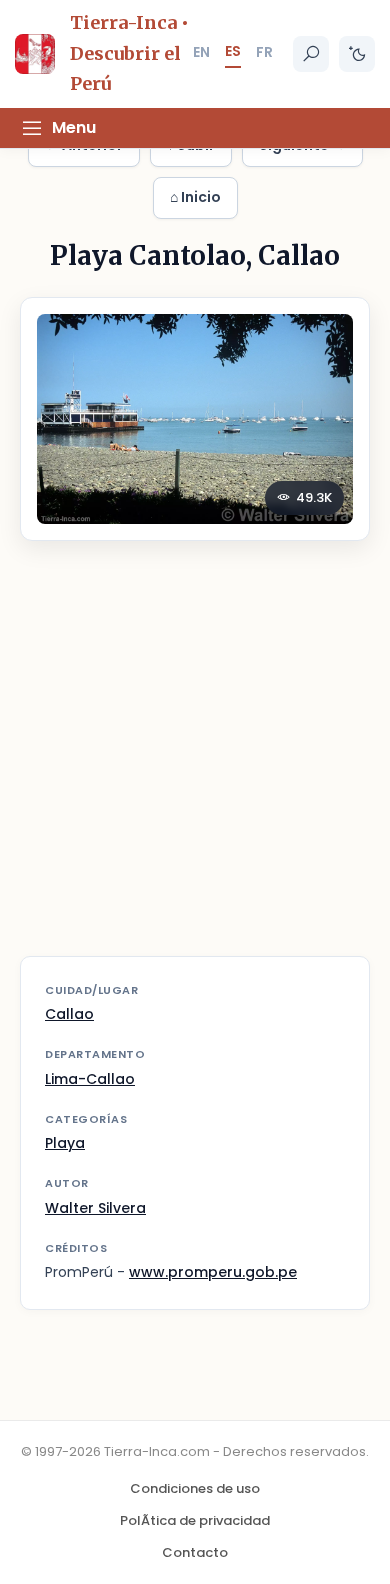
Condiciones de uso (195, 1488)
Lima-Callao (90, 1079)
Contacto (195, 1552)
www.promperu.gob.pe (213, 1272)
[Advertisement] (195, 761)
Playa (65, 1143)
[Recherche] (311, 54)
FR (264, 52)
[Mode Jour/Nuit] (357, 54)
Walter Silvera (95, 1208)
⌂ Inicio (195, 197)
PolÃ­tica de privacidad (195, 1520)
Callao (69, 1014)
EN (201, 52)
